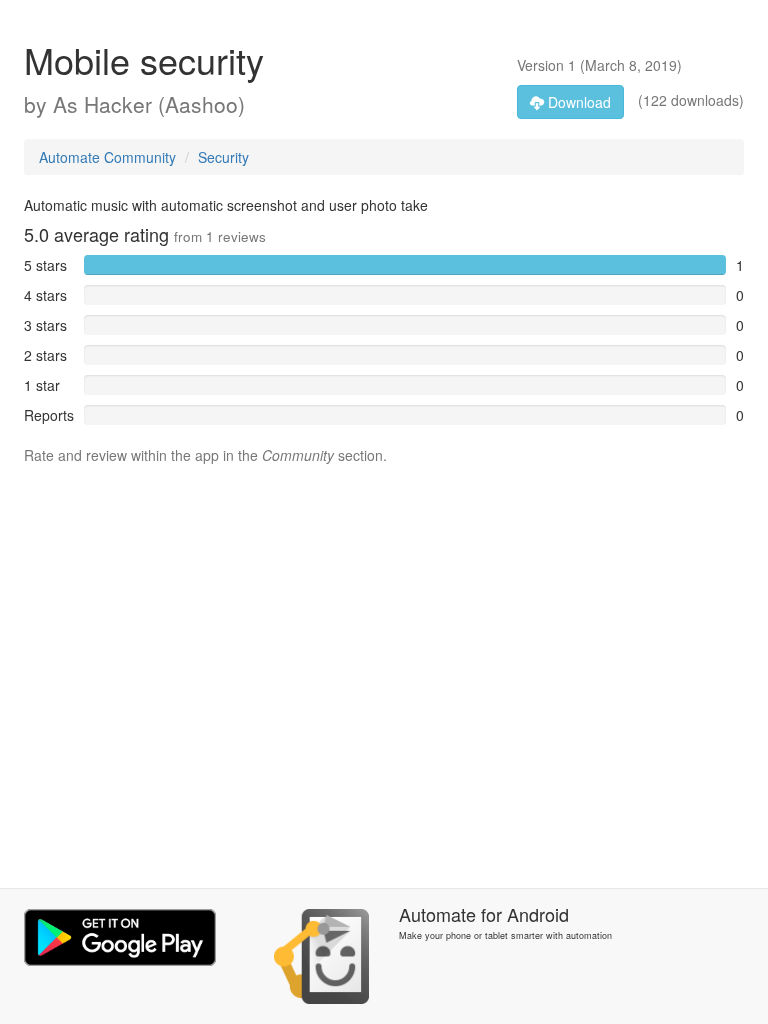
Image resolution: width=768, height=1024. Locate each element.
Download (577, 102)
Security (223, 157)
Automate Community (107, 157)
